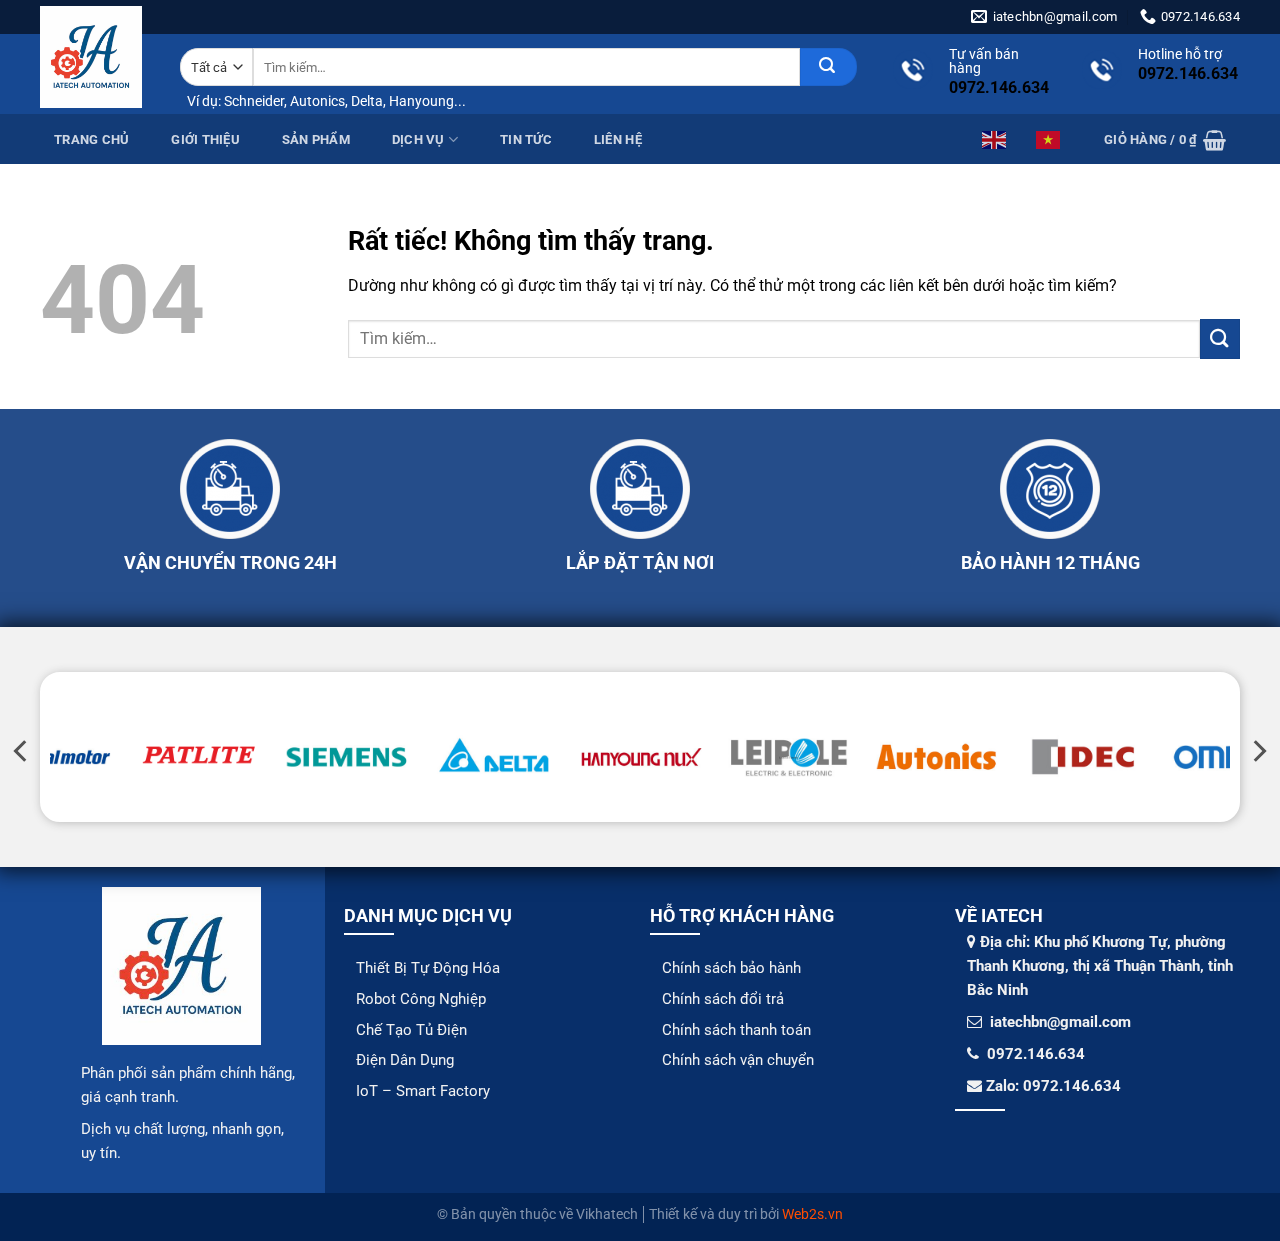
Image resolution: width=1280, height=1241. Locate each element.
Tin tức (526, 139)
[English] (995, 139)
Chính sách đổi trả (723, 999)
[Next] (1258, 751)
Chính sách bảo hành (731, 968)
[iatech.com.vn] (91, 57)
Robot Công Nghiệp (421, 999)
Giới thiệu (205, 139)
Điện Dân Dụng (405, 1060)
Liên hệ (618, 139)
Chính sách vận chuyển (738, 1060)
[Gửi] (828, 67)
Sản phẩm (316, 139)
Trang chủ (91, 139)
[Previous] (22, 751)
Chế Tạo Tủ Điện (411, 1030)
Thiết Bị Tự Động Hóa (428, 968)
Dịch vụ (418, 139)
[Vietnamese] (1049, 139)
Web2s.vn (812, 1214)
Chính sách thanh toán (736, 1030)
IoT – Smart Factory (423, 1091)
